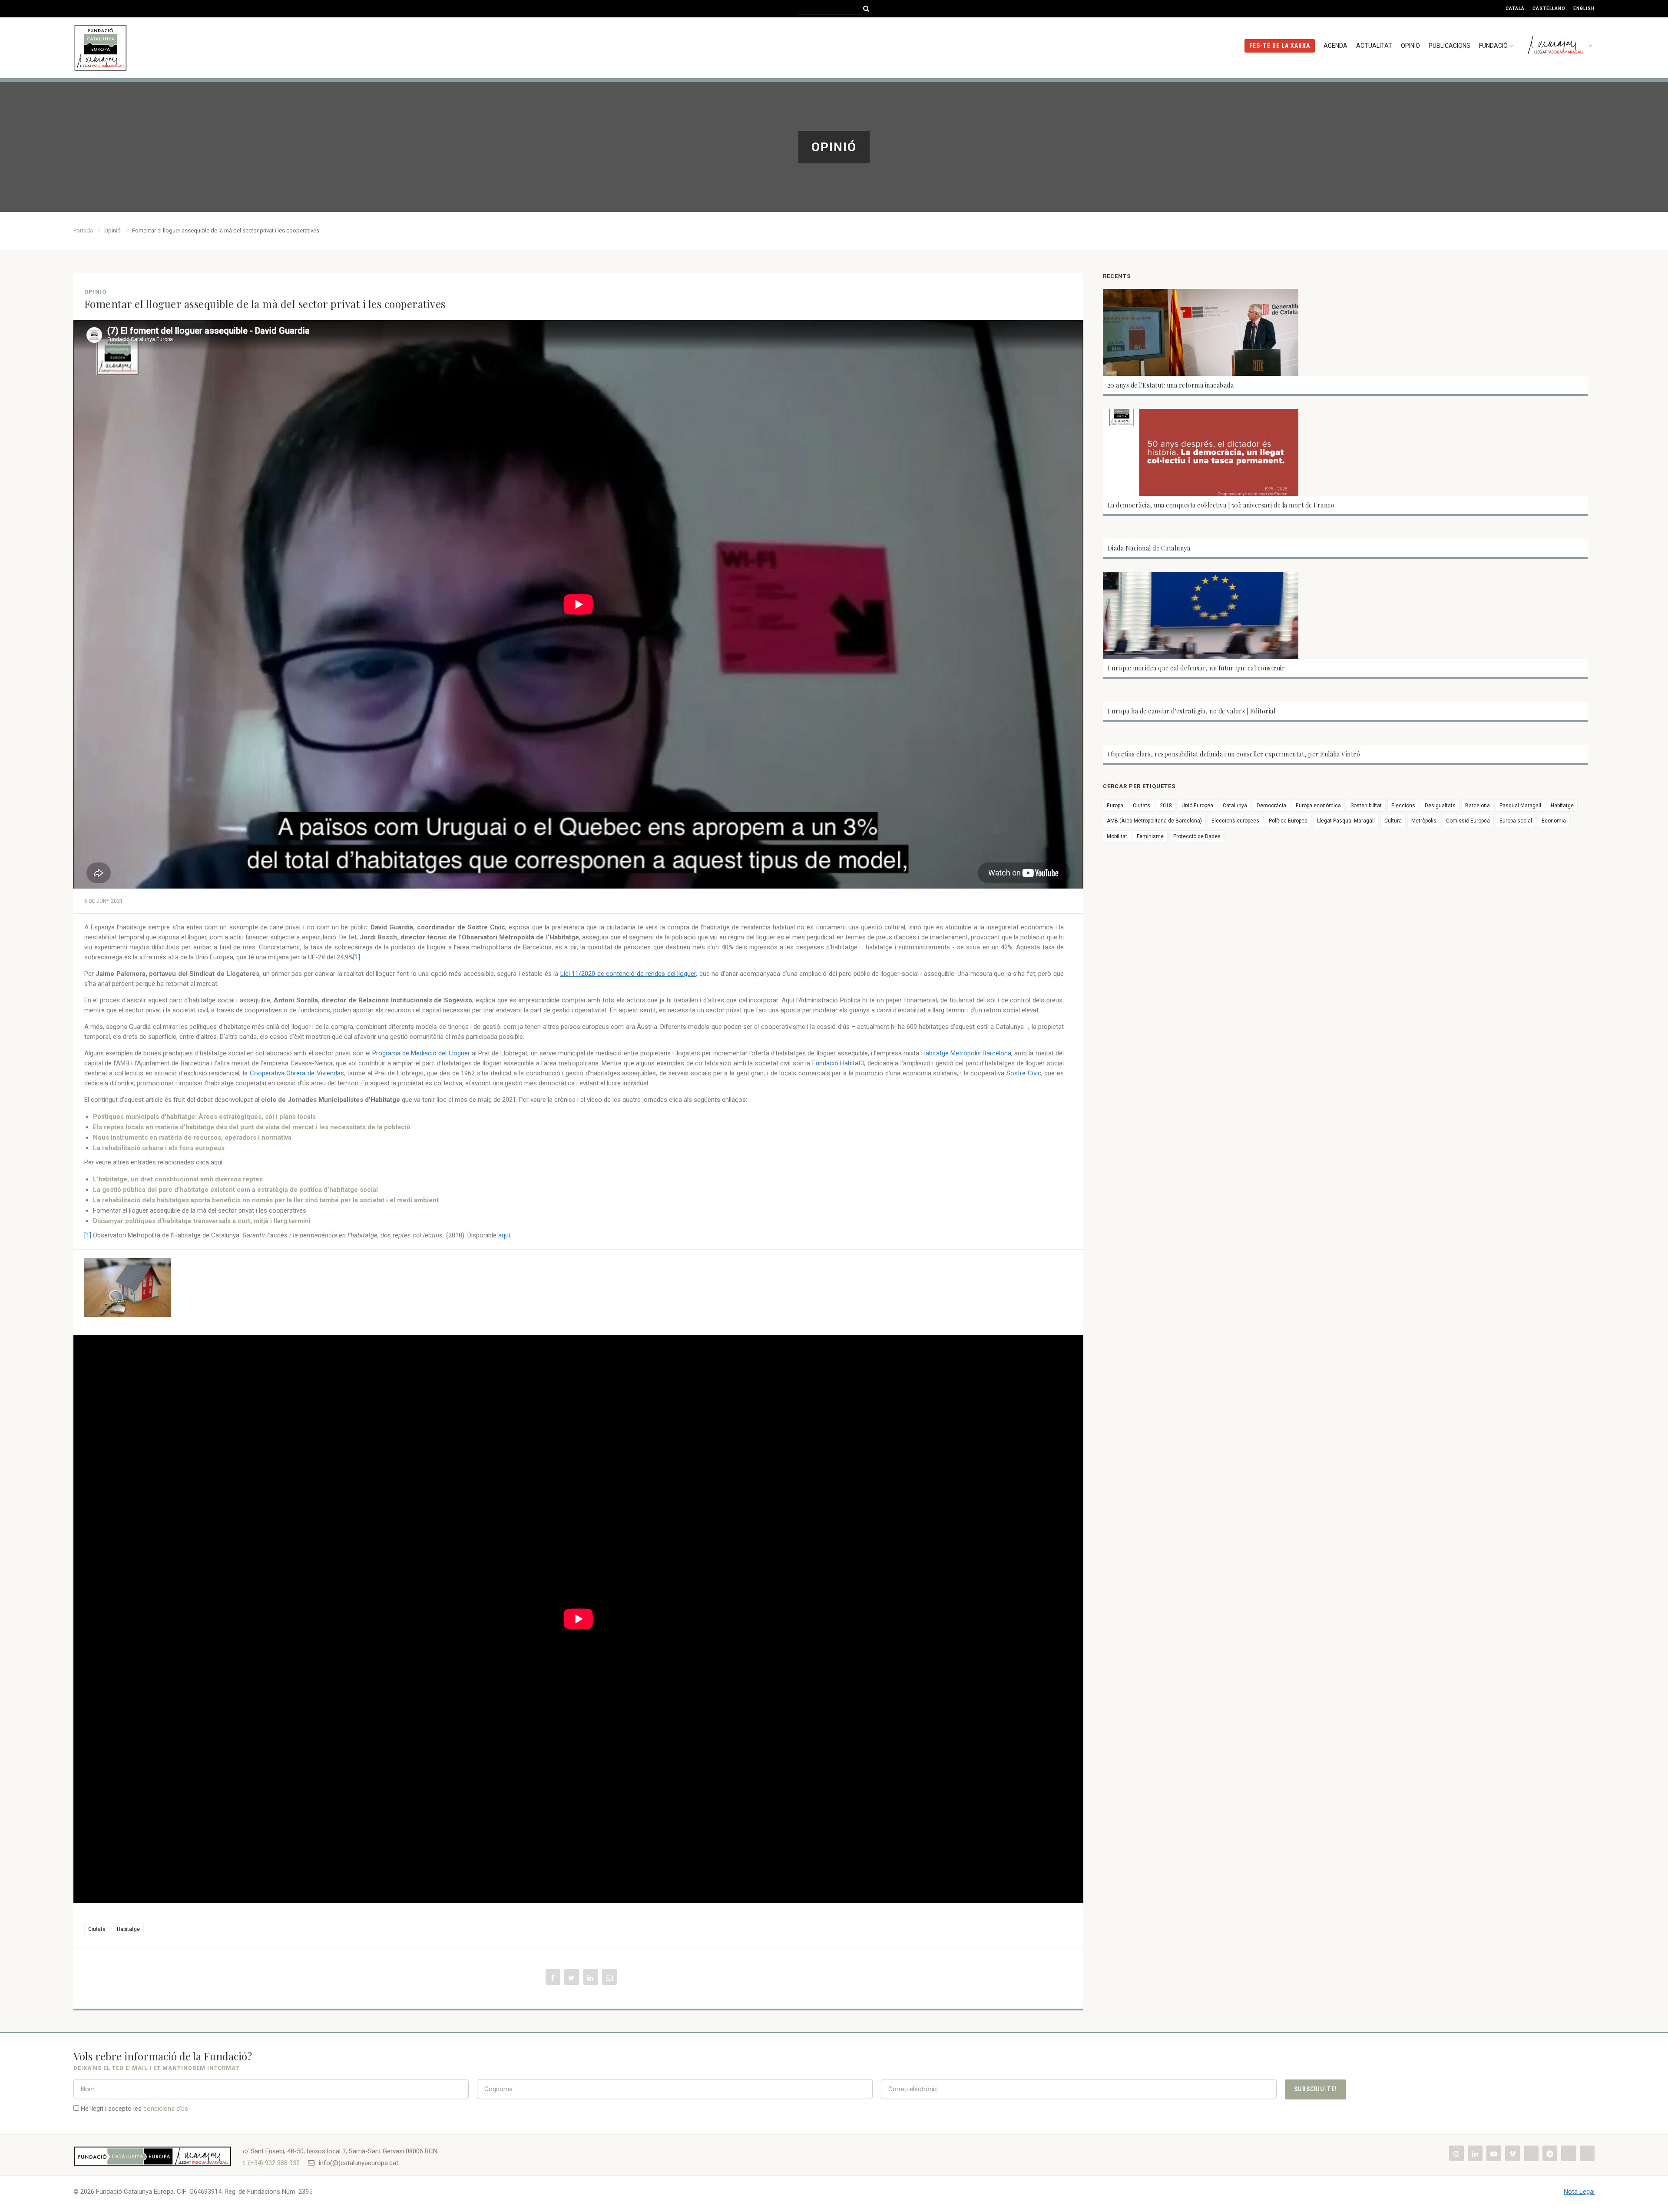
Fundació (1493, 46)
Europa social (1516, 821)
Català (1515, 8)
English (1584, 8)
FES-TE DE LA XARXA (1280, 46)
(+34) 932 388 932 (274, 2163)
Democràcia (1271, 806)
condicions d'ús (166, 2109)
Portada (83, 230)
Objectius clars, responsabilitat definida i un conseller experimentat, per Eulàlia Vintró (1234, 754)
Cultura (1393, 821)
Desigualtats (1440, 806)
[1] (357, 957)
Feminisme (1150, 836)
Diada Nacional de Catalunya (1149, 548)
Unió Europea (1197, 806)
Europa (1115, 806)
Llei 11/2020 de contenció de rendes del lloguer (628, 974)
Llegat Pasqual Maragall (1346, 821)
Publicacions (1450, 46)
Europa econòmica (1318, 806)
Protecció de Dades (1197, 836)
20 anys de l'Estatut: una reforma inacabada (1171, 385)
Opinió (1410, 46)
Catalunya (1235, 806)
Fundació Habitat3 (838, 1063)
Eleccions (1403, 806)
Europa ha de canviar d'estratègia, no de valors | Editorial (1192, 711)
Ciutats (97, 1929)
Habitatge (128, 1929)
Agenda (1335, 46)
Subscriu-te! (1316, 2089)
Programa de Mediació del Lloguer (421, 1053)
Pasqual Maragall (1520, 806)
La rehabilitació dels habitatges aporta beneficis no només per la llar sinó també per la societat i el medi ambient (266, 1200)
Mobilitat (1117, 836)
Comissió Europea (1468, 821)
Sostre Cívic (1024, 1073)
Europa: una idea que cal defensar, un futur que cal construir (1196, 668)
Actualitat (1374, 46)
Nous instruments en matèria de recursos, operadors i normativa (192, 1138)
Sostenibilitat (1366, 806)
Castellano (1549, 8)
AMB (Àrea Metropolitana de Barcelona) (1154, 821)
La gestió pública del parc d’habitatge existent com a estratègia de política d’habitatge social (235, 1190)
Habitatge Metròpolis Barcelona (966, 1053)
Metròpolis (1424, 821)
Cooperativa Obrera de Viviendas (297, 1073)
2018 (1166, 806)
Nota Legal (1579, 2192)
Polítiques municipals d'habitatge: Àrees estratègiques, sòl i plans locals (204, 1117)
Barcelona (1478, 806)
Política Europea (1288, 821)
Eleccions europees (1235, 821)
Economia (1554, 821)
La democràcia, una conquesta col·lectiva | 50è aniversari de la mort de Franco (1221, 505)
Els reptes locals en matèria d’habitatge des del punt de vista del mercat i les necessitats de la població (252, 1127)
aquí (504, 1235)
